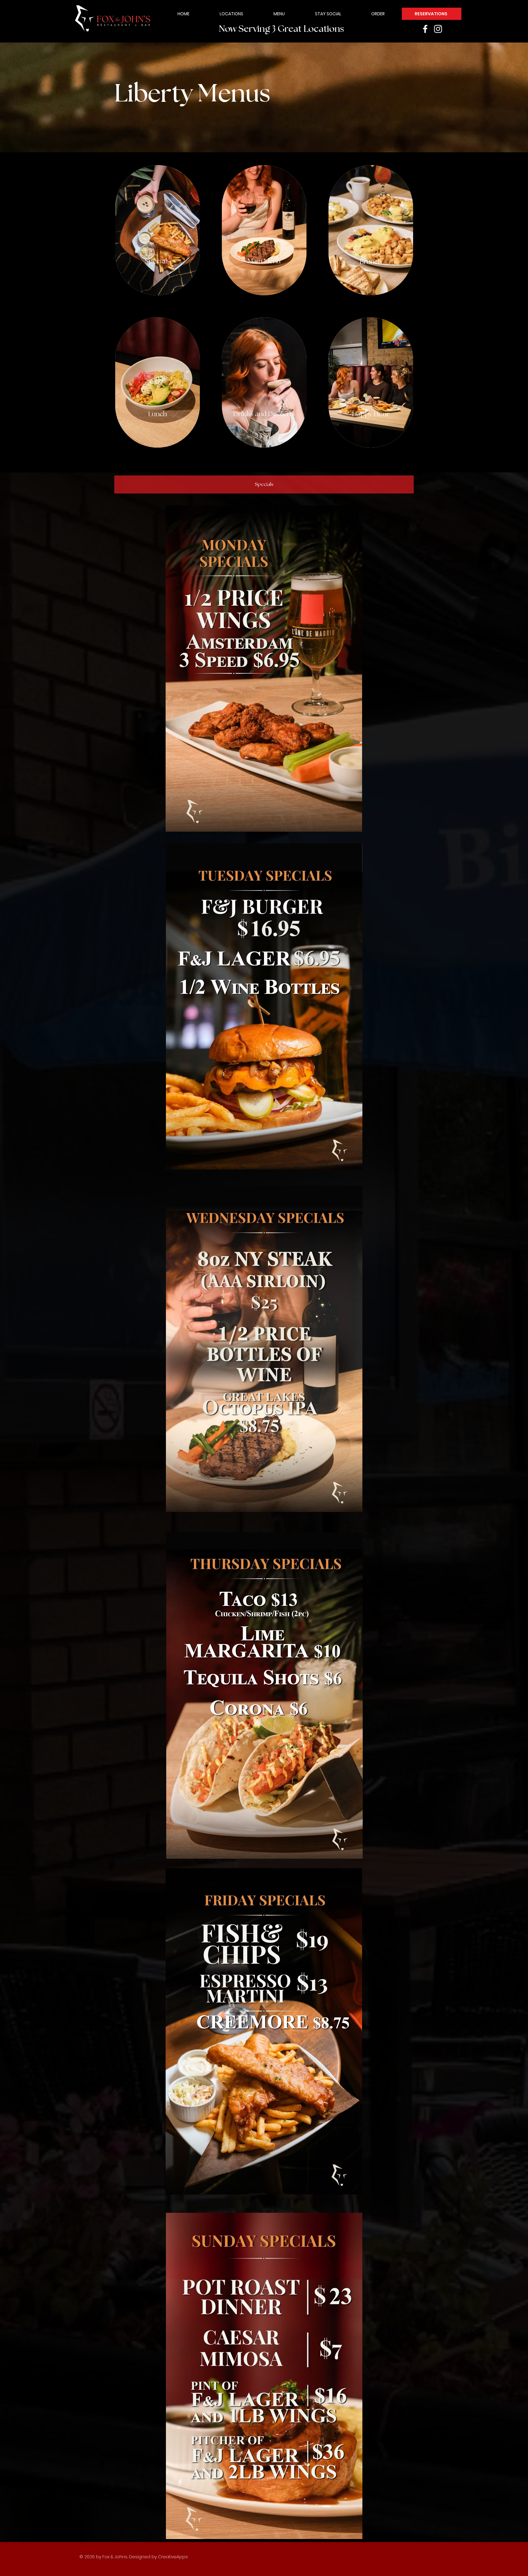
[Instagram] (438, 29)
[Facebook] (425, 29)
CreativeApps (173, 2557)
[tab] (264, 484)
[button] (279, 14)
